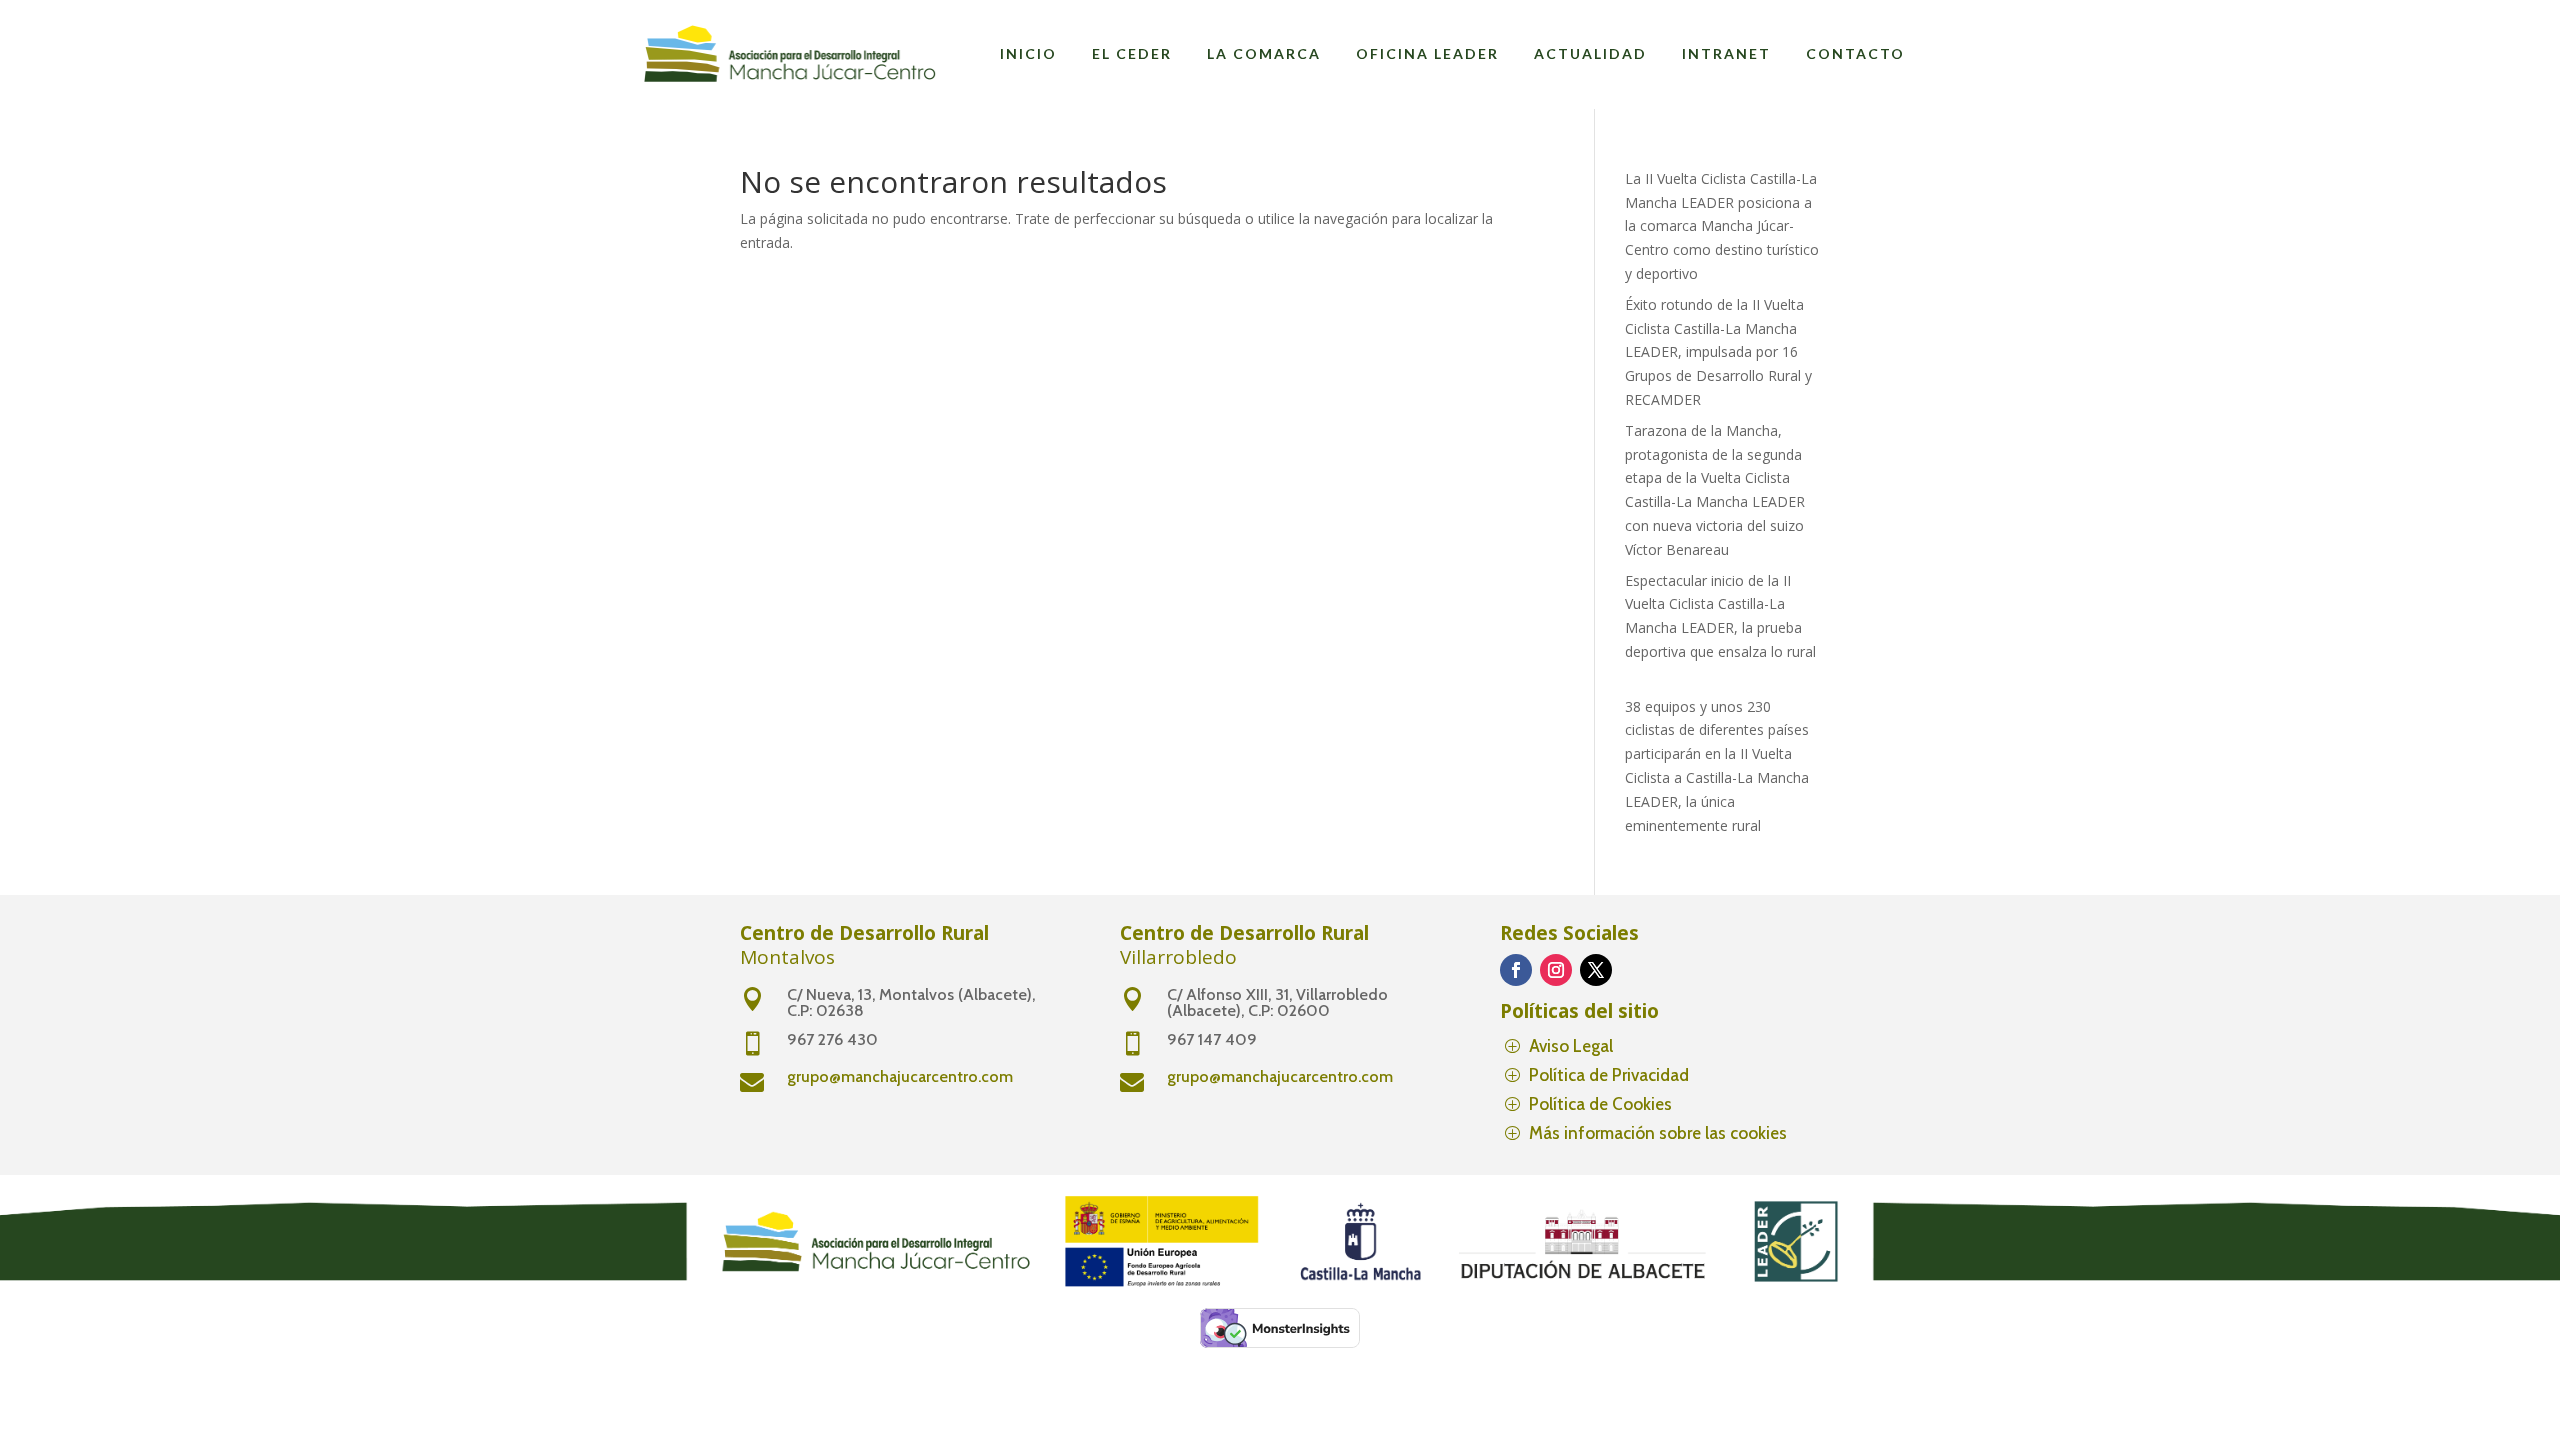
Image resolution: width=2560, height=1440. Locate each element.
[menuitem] (1028, 54)
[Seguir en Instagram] (1556, 970)
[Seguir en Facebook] (1516, 970)
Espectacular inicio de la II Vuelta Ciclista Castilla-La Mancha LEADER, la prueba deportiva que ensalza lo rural (1720, 628)
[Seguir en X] (1596, 970)
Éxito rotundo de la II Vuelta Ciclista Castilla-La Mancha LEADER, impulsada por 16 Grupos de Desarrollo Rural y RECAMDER (1718, 352)
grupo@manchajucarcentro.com (900, 1076)
